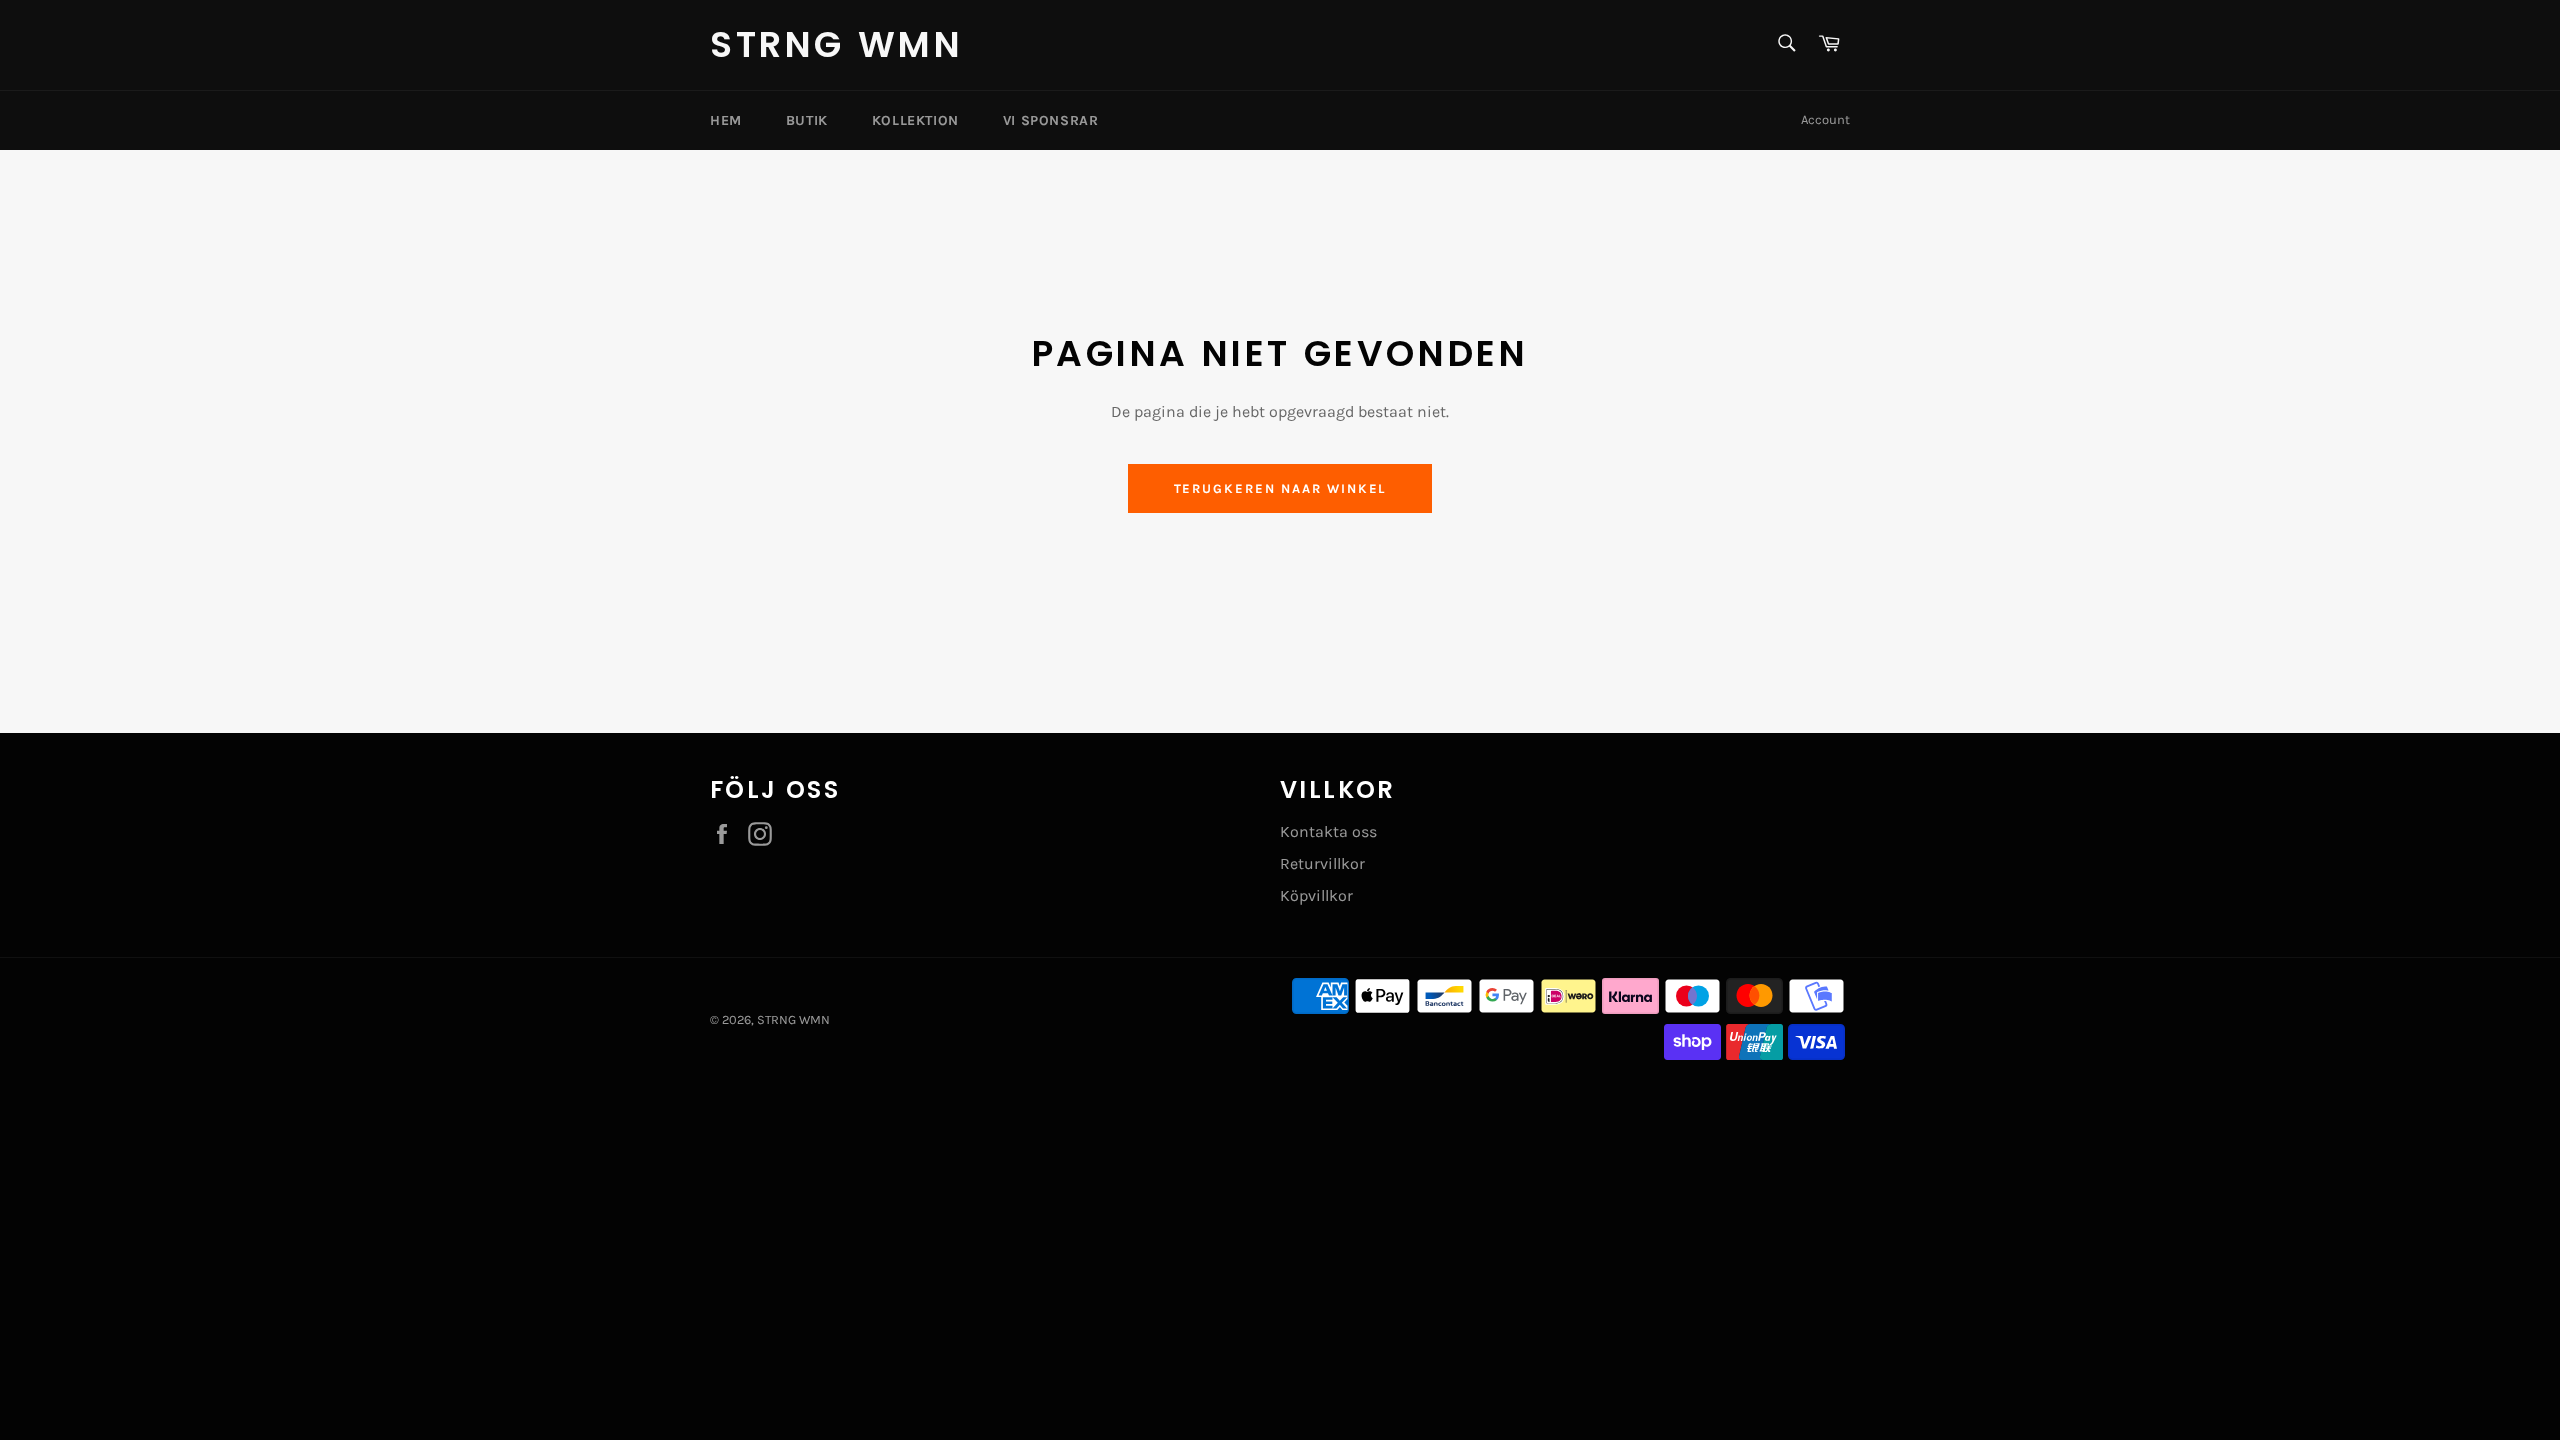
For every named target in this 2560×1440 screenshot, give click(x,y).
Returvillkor (1322, 863)
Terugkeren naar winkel (1280, 488)
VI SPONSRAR (1051, 120)
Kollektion (915, 120)
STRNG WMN (836, 45)
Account (1825, 119)
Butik (807, 120)
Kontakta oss (1328, 831)
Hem (726, 120)
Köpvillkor (1316, 895)
